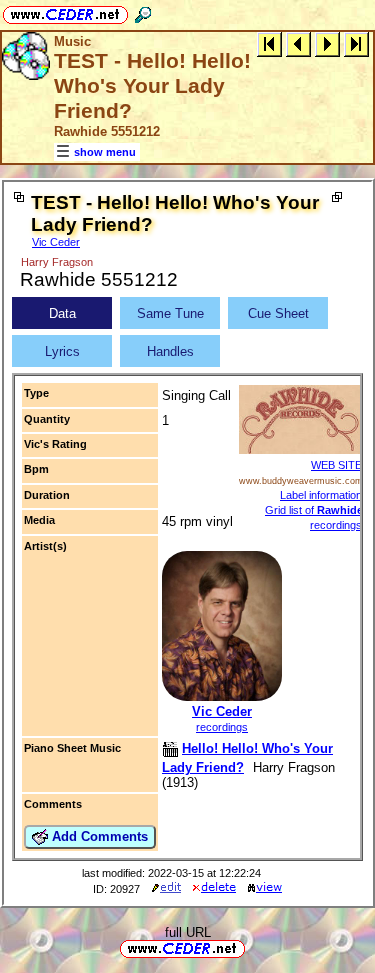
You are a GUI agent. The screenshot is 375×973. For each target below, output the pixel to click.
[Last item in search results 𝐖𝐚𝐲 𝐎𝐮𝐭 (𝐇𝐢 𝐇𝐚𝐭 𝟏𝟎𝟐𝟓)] (356, 43)
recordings (222, 727)
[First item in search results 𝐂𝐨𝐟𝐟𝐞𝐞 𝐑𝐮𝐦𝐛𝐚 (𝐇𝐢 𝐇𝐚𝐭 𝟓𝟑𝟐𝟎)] (269, 43)
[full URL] (253, 947)
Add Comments (98, 836)
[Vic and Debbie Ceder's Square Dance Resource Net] (65, 11)
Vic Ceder (56, 242)
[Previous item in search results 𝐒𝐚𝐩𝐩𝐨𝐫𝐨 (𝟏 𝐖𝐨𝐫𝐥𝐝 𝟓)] (298, 43)
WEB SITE (336, 465)
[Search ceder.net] (143, 11)
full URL (188, 932)
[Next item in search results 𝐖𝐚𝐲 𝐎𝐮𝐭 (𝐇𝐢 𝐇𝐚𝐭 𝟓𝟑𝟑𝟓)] (327, 43)
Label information (321, 495)
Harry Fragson (57, 262)
